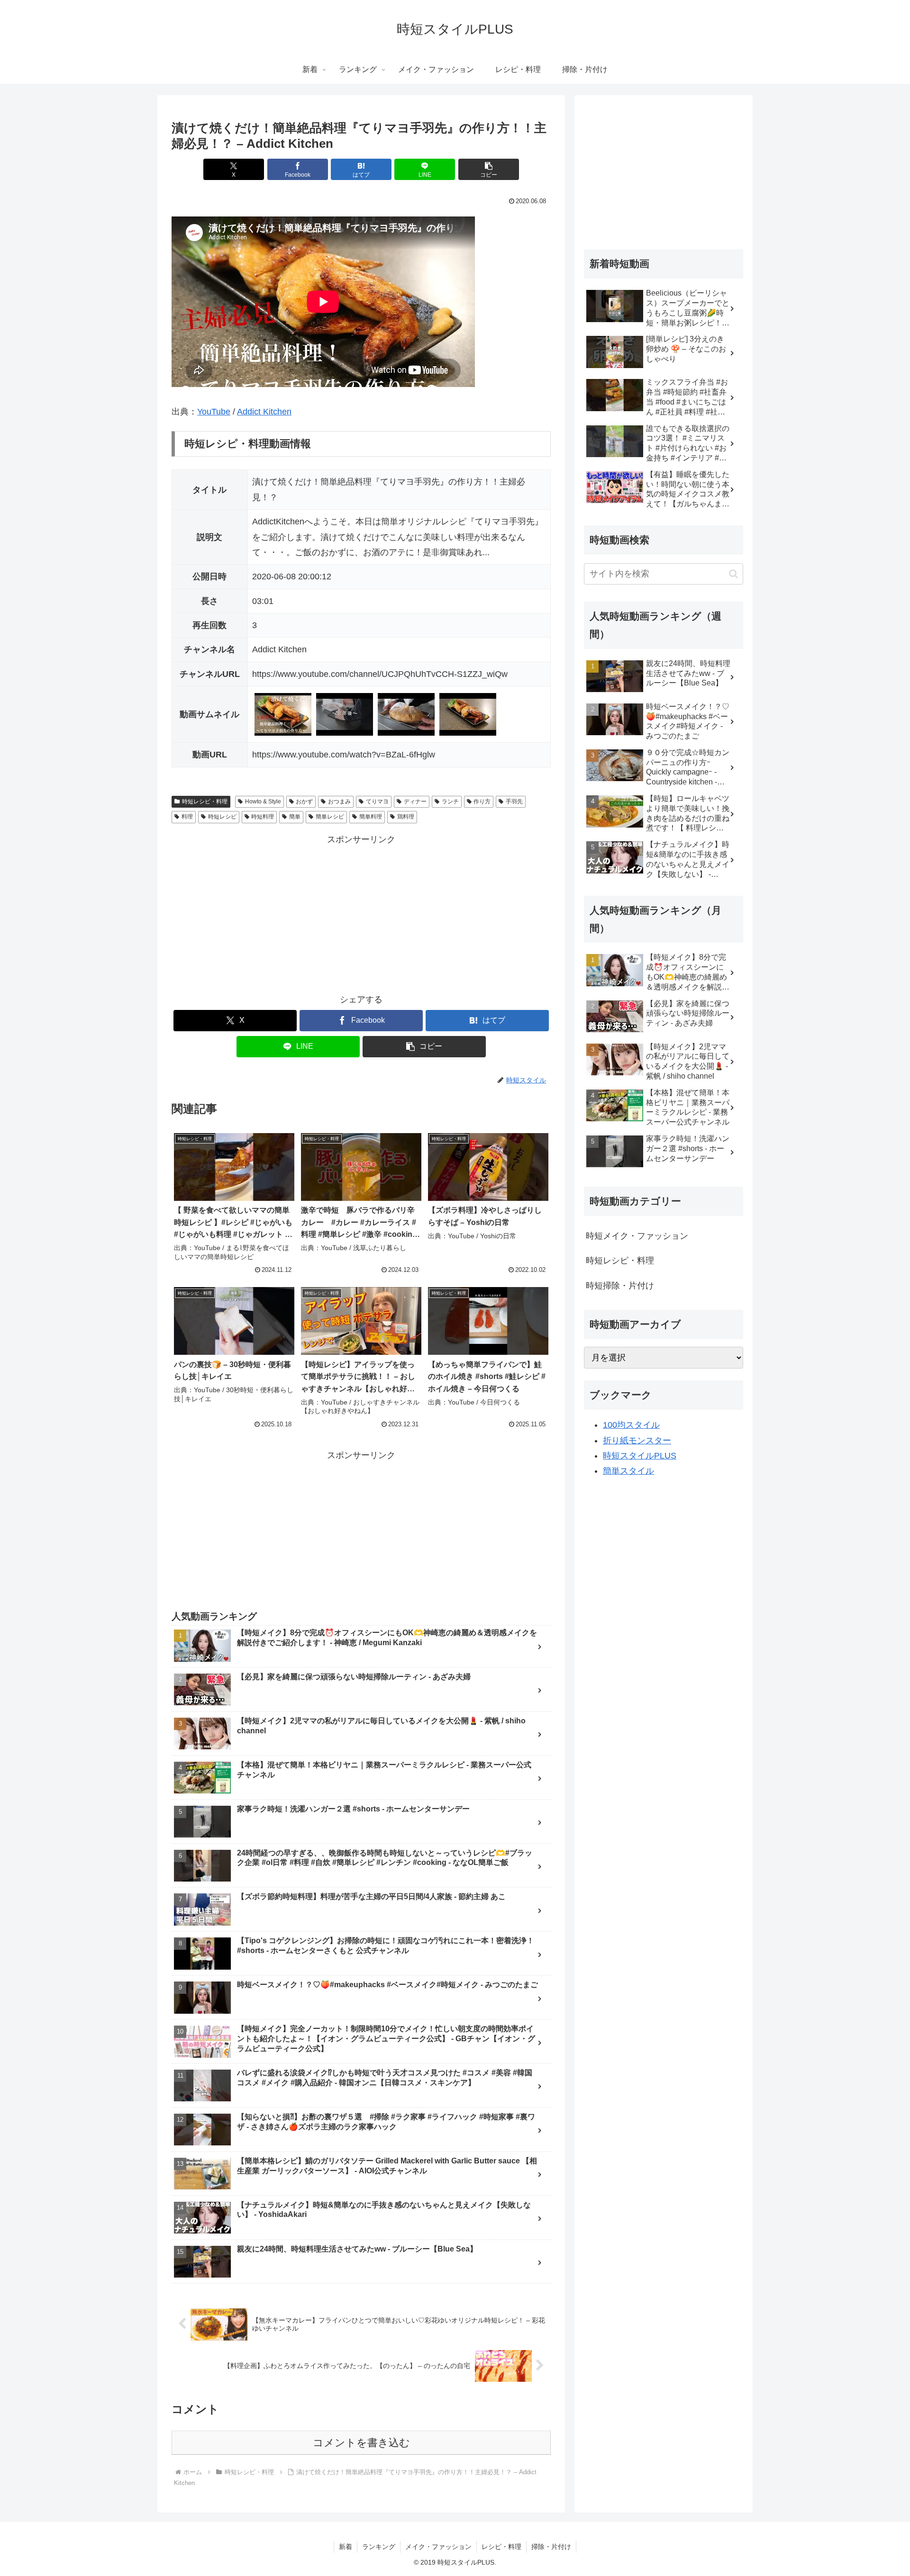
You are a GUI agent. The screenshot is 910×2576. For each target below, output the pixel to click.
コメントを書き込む (361, 2443)
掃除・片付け (551, 2547)
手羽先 (514, 802)
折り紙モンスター (637, 1441)
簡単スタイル (628, 1471)
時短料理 (263, 817)
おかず (304, 802)
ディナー (415, 802)
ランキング (379, 2547)
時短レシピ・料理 (205, 802)
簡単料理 (371, 817)
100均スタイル (631, 1425)
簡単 (295, 817)
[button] (489, 169)
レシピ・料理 (501, 2547)
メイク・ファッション (438, 2547)
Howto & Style (263, 802)
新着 (346, 2547)
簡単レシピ (330, 817)
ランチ (450, 802)
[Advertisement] (361, 914)
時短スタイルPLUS (640, 1456)
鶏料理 (406, 817)
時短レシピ (222, 817)
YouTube (214, 412)
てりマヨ (377, 802)
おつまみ (339, 802)
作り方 (482, 802)
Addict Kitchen (264, 412)
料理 (187, 817)
